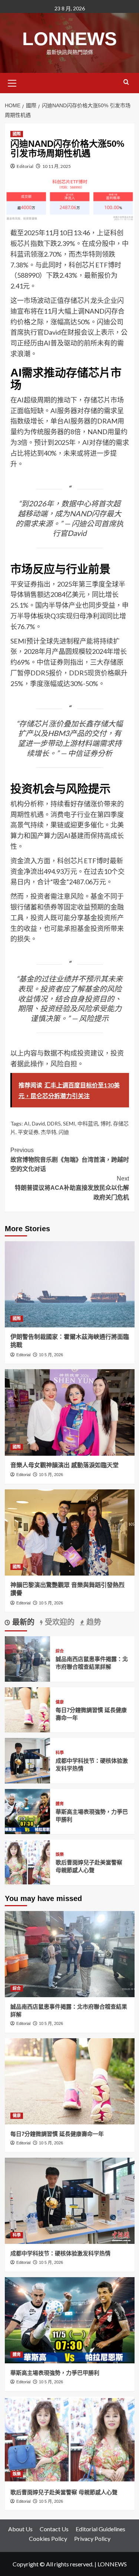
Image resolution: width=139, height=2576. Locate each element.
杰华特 (49, 1132)
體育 (60, 1804)
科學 (60, 1753)
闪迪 (64, 1132)
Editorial (25, 166)
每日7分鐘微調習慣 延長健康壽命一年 (57, 2134)
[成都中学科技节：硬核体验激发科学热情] (28, 1760)
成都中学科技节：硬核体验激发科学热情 (60, 2253)
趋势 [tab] (93, 1622)
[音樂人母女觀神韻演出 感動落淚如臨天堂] (70, 1412)
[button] (12, 82)
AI (27, 1123)
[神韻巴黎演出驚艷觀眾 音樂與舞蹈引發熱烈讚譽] (70, 1532)
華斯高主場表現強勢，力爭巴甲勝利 (55, 2373)
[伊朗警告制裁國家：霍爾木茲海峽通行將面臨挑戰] (70, 1284)
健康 (60, 1702)
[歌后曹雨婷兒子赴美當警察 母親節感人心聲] (28, 1862)
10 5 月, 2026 (51, 1355)
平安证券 (28, 1132)
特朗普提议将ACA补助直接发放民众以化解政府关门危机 (72, 1188)
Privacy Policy (92, 2538)
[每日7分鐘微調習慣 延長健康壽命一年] (28, 1709)
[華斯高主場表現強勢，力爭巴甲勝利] (28, 1811)
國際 (17, 134)
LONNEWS (69, 39)
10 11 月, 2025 (57, 166)
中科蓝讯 (88, 1123)
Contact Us (54, 2529)
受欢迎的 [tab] (59, 1622)
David (38, 1123)
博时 (106, 1123)
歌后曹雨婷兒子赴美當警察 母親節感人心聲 (64, 2492)
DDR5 (54, 1123)
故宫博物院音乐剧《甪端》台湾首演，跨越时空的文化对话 (70, 1159)
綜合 (60, 1651)
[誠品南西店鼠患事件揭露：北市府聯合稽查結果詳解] (28, 1658)
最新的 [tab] (22, 1622)
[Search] (126, 82)
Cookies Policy (48, 2538)
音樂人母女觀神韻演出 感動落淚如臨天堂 (64, 1465)
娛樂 (60, 1855)
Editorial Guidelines (100, 2529)
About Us (20, 2529)
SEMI (69, 1123)
